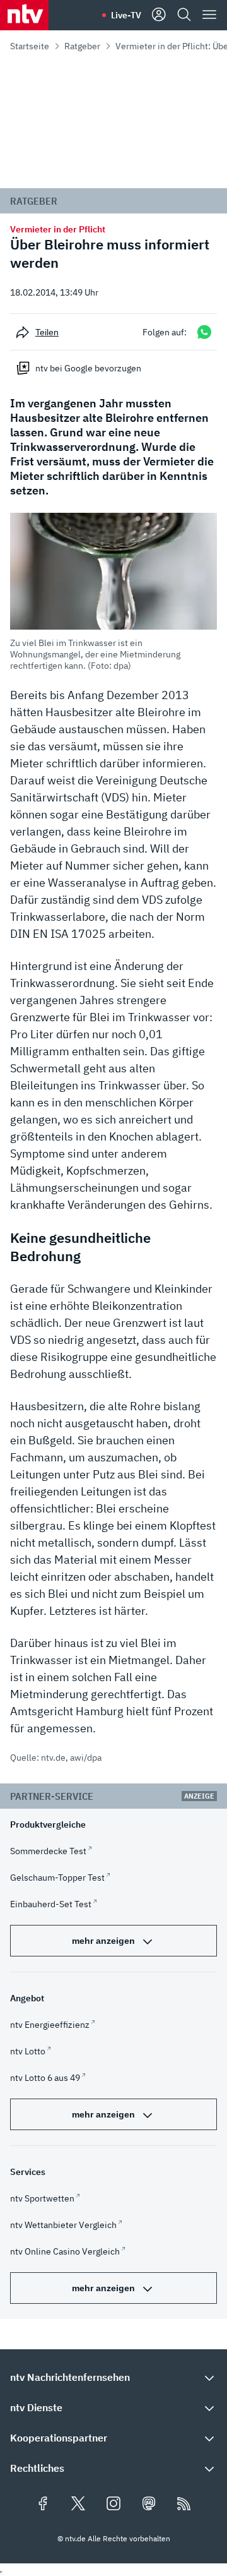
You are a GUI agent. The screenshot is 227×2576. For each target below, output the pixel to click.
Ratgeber (82, 46)
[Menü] (209, 15)
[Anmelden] (159, 15)
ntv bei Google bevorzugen (88, 368)
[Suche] (184, 15)
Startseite (30, 46)
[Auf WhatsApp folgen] (204, 332)
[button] (113, 592)
